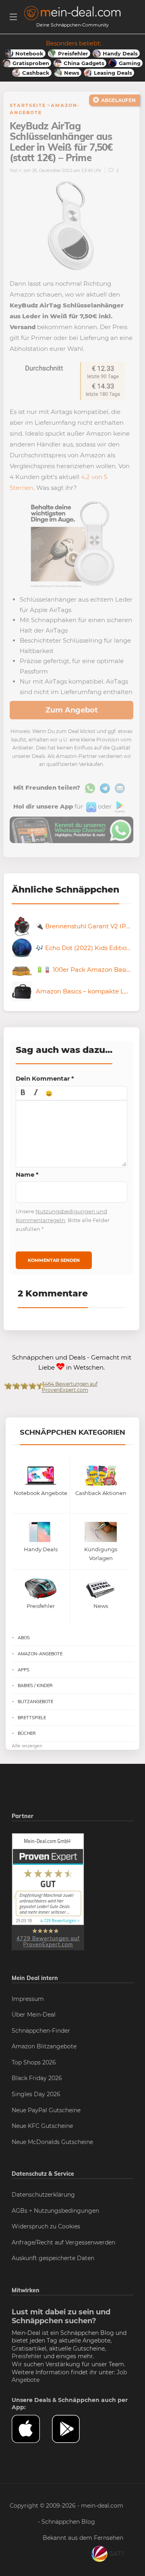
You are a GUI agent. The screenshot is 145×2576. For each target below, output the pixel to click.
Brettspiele (32, 1718)
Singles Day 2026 (36, 2094)
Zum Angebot (72, 710)
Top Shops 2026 (34, 2062)
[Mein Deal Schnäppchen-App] (72, 2429)
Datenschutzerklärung (43, 2195)
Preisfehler (27, 2356)
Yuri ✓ (16, 170)
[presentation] (23, 1093)
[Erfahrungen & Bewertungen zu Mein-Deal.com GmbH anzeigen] (48, 1891)
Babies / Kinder (35, 1685)
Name (27, 1174)
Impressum (28, 1999)
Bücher (27, 1733)
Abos (24, 1638)
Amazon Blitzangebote (44, 2046)
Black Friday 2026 (37, 2078)
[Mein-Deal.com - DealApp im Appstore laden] (32, 2429)
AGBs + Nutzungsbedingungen (55, 2211)
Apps (24, 1670)
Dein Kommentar (45, 1078)
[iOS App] (90, 806)
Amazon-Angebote (40, 1654)
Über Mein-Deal (34, 2015)
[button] (23, 1093)
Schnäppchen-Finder (41, 2031)
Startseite (28, 105)
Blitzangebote (35, 1702)
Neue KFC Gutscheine (42, 2126)
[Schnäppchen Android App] (119, 806)
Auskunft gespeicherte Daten (53, 2258)
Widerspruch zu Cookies (46, 2226)
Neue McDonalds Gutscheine (52, 2142)
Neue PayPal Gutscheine (46, 2110)
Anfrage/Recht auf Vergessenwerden (63, 2242)
